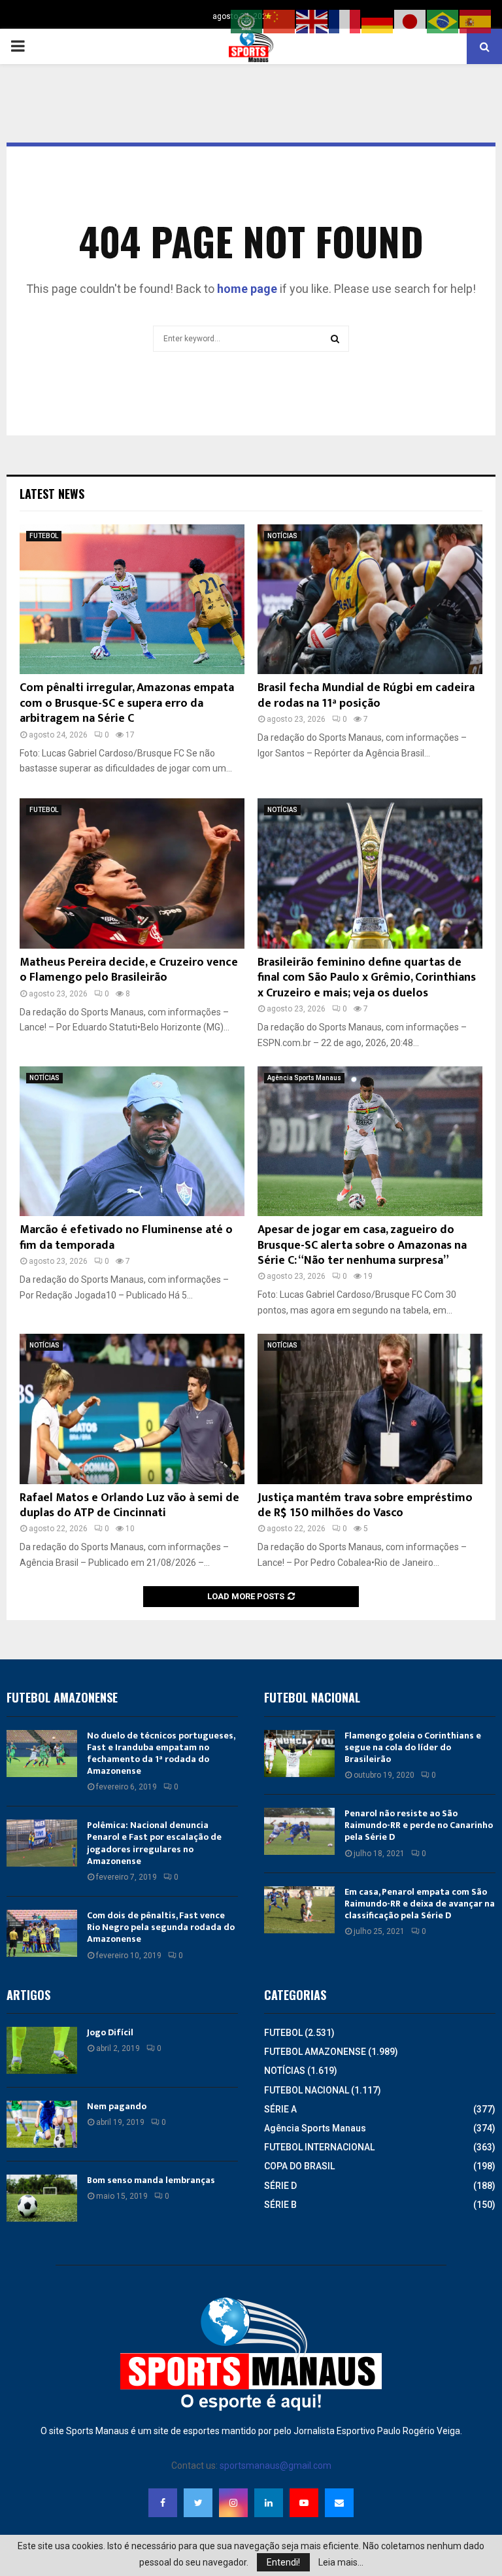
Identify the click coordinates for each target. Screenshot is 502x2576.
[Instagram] (233, 2503)
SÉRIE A (280, 2109)
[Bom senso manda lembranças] (42, 2198)
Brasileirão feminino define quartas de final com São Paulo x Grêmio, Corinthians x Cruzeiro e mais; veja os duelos (367, 978)
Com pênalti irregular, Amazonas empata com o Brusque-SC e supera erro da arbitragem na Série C (127, 703)
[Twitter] (198, 2503)
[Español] (476, 21)
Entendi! (283, 2562)
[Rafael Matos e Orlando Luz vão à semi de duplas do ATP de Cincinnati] (132, 1409)
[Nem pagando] (42, 2124)
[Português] (443, 21)
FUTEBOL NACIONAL (307, 2090)
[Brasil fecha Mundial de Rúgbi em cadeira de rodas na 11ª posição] (370, 599)
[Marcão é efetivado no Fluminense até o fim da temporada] (132, 1141)
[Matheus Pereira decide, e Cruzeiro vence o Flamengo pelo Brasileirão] (132, 873)
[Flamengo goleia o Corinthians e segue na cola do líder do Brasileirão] (299, 1754)
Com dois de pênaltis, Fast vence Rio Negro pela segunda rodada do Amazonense (161, 1927)
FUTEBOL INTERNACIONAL (319, 2147)
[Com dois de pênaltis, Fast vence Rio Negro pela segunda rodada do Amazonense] (42, 1933)
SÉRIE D (280, 2186)
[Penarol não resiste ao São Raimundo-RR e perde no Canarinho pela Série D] (299, 1831)
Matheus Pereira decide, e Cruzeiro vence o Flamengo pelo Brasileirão (129, 970)
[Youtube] (304, 2503)
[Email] (339, 2503)
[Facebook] (163, 2503)
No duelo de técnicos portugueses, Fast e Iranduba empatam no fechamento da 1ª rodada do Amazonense (161, 1754)
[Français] (345, 21)
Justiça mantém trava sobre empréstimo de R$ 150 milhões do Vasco (365, 1505)
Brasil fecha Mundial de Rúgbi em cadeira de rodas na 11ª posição (366, 695)
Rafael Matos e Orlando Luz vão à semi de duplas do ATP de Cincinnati (129, 1505)
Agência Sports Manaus (304, 1078)
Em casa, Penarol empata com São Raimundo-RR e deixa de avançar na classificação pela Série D (420, 1904)
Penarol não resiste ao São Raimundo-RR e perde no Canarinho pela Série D (419, 1825)
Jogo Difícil (110, 2032)
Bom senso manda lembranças (151, 2180)
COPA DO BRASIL (299, 2166)
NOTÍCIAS (282, 536)
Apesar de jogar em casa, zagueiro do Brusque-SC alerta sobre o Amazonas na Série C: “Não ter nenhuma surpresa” (362, 1245)
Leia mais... (341, 2562)
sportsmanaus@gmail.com (276, 2466)
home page (247, 289)
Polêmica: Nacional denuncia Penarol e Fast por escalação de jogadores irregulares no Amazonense (154, 1843)
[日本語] (410, 21)
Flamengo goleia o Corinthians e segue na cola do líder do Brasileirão (413, 1747)
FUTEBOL (44, 536)
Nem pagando (117, 2106)
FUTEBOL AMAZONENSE (315, 2052)
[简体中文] (280, 21)
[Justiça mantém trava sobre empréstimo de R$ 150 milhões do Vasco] (370, 1409)
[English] (312, 21)
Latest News (52, 494)
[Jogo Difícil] (42, 2050)
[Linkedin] (269, 2503)
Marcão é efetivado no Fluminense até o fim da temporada (126, 1237)
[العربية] (247, 21)
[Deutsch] (378, 21)
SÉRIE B (280, 2205)
